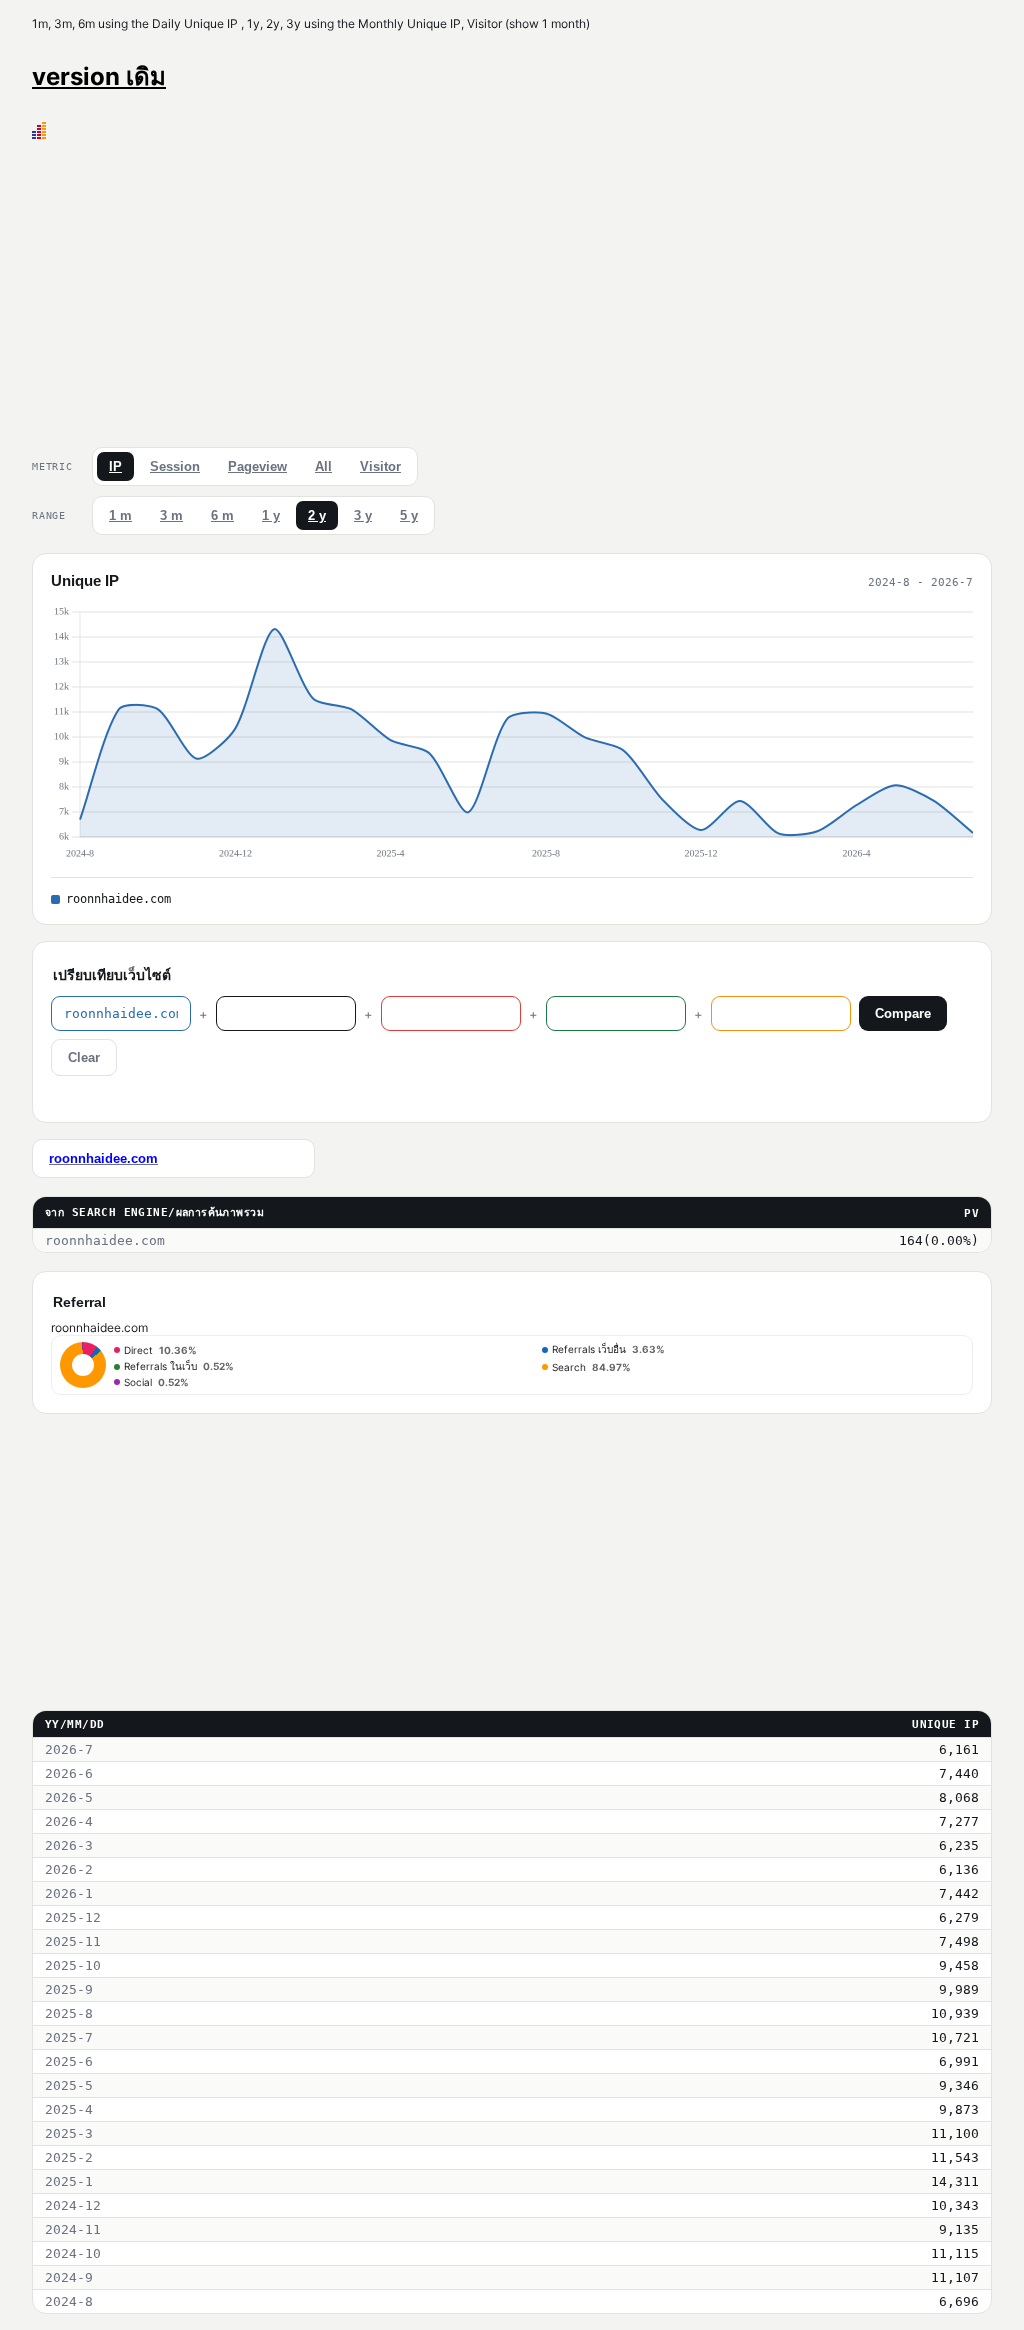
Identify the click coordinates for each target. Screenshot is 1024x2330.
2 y (317, 515)
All (323, 466)
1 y (271, 515)
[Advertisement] (512, 289)
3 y (363, 515)
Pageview (257, 466)
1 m (120, 515)
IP (115, 466)
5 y (409, 515)
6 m (222, 515)
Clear (84, 1057)
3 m (171, 515)
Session (175, 466)
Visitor (380, 466)
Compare (903, 1013)
